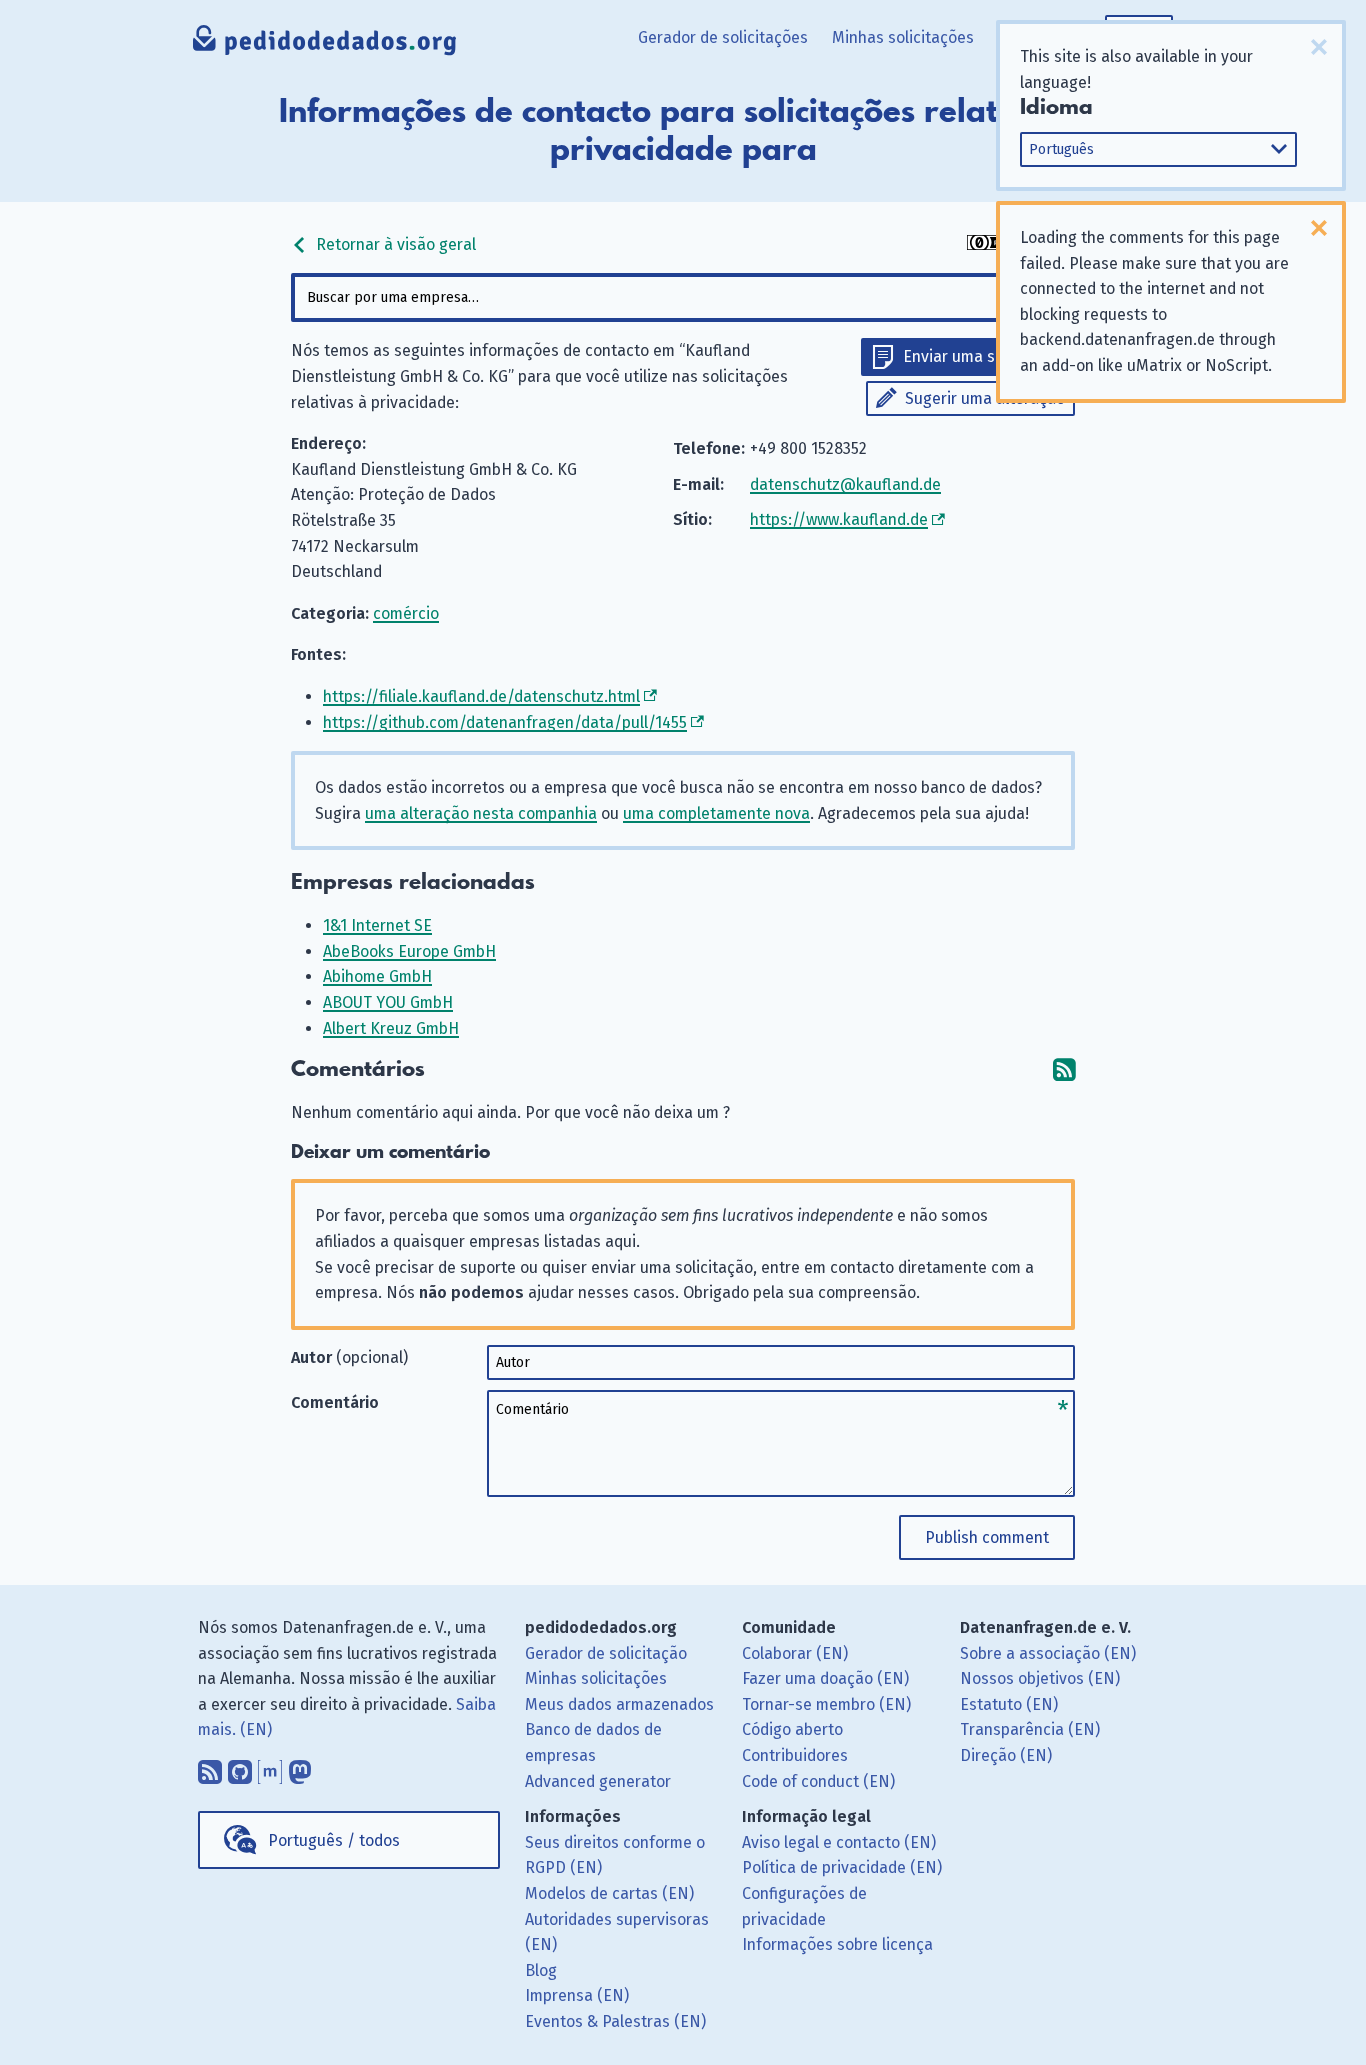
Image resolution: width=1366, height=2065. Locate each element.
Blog (541, 1970)
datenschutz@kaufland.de (845, 484)
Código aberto (792, 1729)
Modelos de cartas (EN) (609, 1893)
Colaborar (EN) (795, 1653)
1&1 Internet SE (377, 925)
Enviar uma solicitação (984, 356)
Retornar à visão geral (394, 244)
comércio (406, 613)
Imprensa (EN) (577, 1995)
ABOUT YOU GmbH (388, 1002)
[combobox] (683, 297)
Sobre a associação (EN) (1048, 1653)
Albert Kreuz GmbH (391, 1028)
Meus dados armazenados (619, 1704)
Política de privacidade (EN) (842, 1867)
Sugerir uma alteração (985, 398)
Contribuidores (795, 1755)
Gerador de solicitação (606, 1653)
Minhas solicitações (903, 37)
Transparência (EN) (1030, 1729)
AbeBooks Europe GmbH (409, 951)
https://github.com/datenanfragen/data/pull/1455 (505, 722)
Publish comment (987, 1537)
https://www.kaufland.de (839, 519)
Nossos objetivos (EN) (1040, 1678)
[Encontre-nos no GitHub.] (240, 1767)
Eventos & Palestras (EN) (615, 2021)
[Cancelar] (1319, 47)
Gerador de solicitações (723, 37)
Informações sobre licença (837, 1944)
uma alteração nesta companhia (481, 813)
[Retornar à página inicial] (325, 45)
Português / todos (334, 1840)
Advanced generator (598, 1781)
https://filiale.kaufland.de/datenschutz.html (481, 696)
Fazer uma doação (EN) (825, 1678)
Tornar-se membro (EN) (826, 1704)
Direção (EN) (1006, 1755)
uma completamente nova (716, 813)
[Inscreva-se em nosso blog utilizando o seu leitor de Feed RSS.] (210, 1767)
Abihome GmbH (377, 976)
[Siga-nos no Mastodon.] (300, 1767)
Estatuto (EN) (1009, 1704)
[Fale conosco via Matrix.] (270, 1767)
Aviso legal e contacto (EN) (839, 1842)
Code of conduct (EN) (818, 1781)
